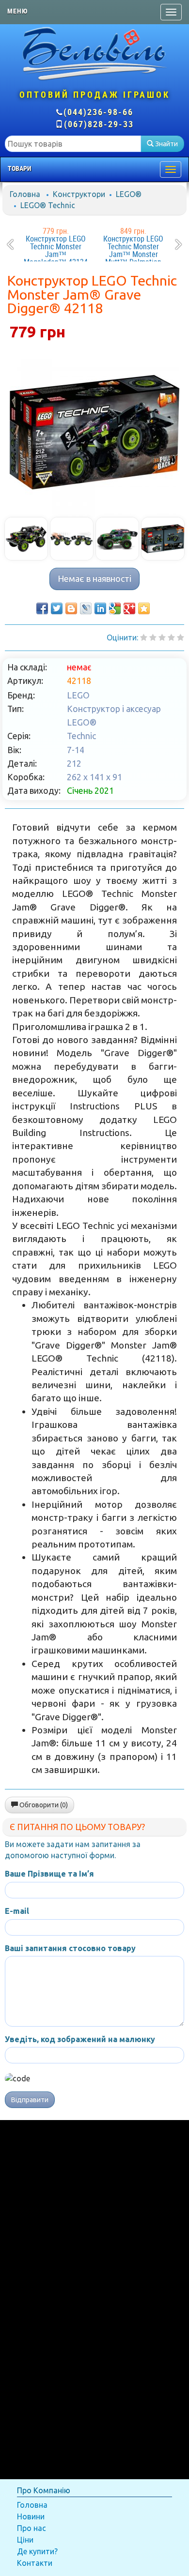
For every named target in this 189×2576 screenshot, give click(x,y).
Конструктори (79, 194)
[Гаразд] (171, 637)
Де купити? (37, 2551)
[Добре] (181, 637)
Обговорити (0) (43, 1805)
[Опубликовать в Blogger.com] (71, 608)
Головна (25, 194)
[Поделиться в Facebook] (42, 608)
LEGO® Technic (48, 205)
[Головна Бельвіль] (94, 53)
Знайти (166, 144)
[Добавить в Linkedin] (100, 608)
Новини (31, 2516)
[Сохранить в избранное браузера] (144, 608)
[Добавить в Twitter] (57, 608)
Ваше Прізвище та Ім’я (49, 1874)
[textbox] (73, 144)
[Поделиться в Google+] (129, 608)
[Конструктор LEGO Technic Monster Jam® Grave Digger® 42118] (94, 432)
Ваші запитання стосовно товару (70, 1948)
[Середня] (162, 637)
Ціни (25, 2540)
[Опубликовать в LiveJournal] (86, 608)
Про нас (31, 2528)
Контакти (35, 2563)
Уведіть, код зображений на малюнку (80, 2039)
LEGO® (129, 194)
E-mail (17, 1911)
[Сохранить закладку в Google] (115, 608)
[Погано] (153, 637)
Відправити (30, 2100)
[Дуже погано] (144, 637)
